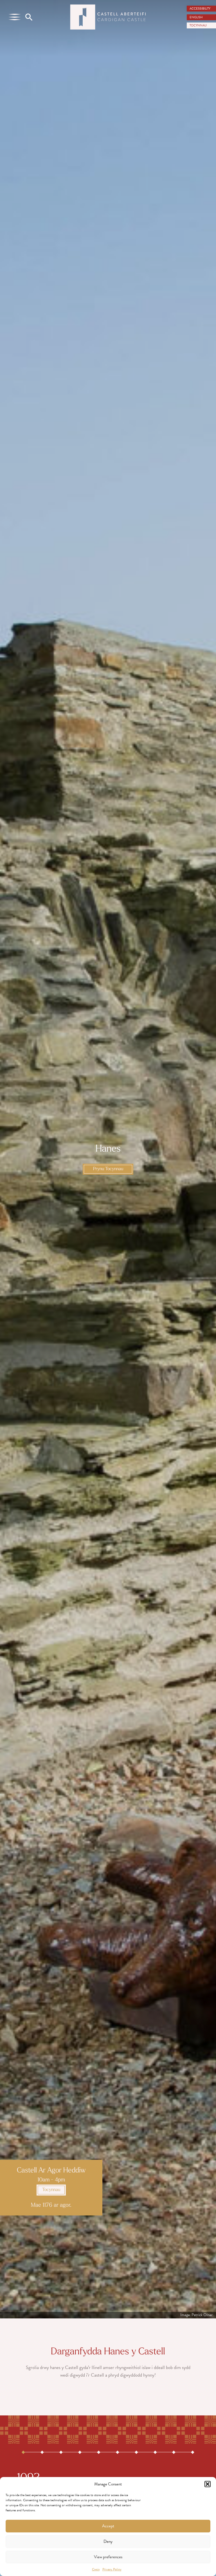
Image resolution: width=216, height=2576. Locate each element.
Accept (108, 2526)
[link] (201, 9)
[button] (208, 2484)
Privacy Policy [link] (112, 2569)
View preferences (108, 2557)
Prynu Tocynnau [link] (108, 1169)
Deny (108, 2541)
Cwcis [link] (96, 2569)
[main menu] (15, 17)
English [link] (196, 17)
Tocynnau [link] (51, 2190)
